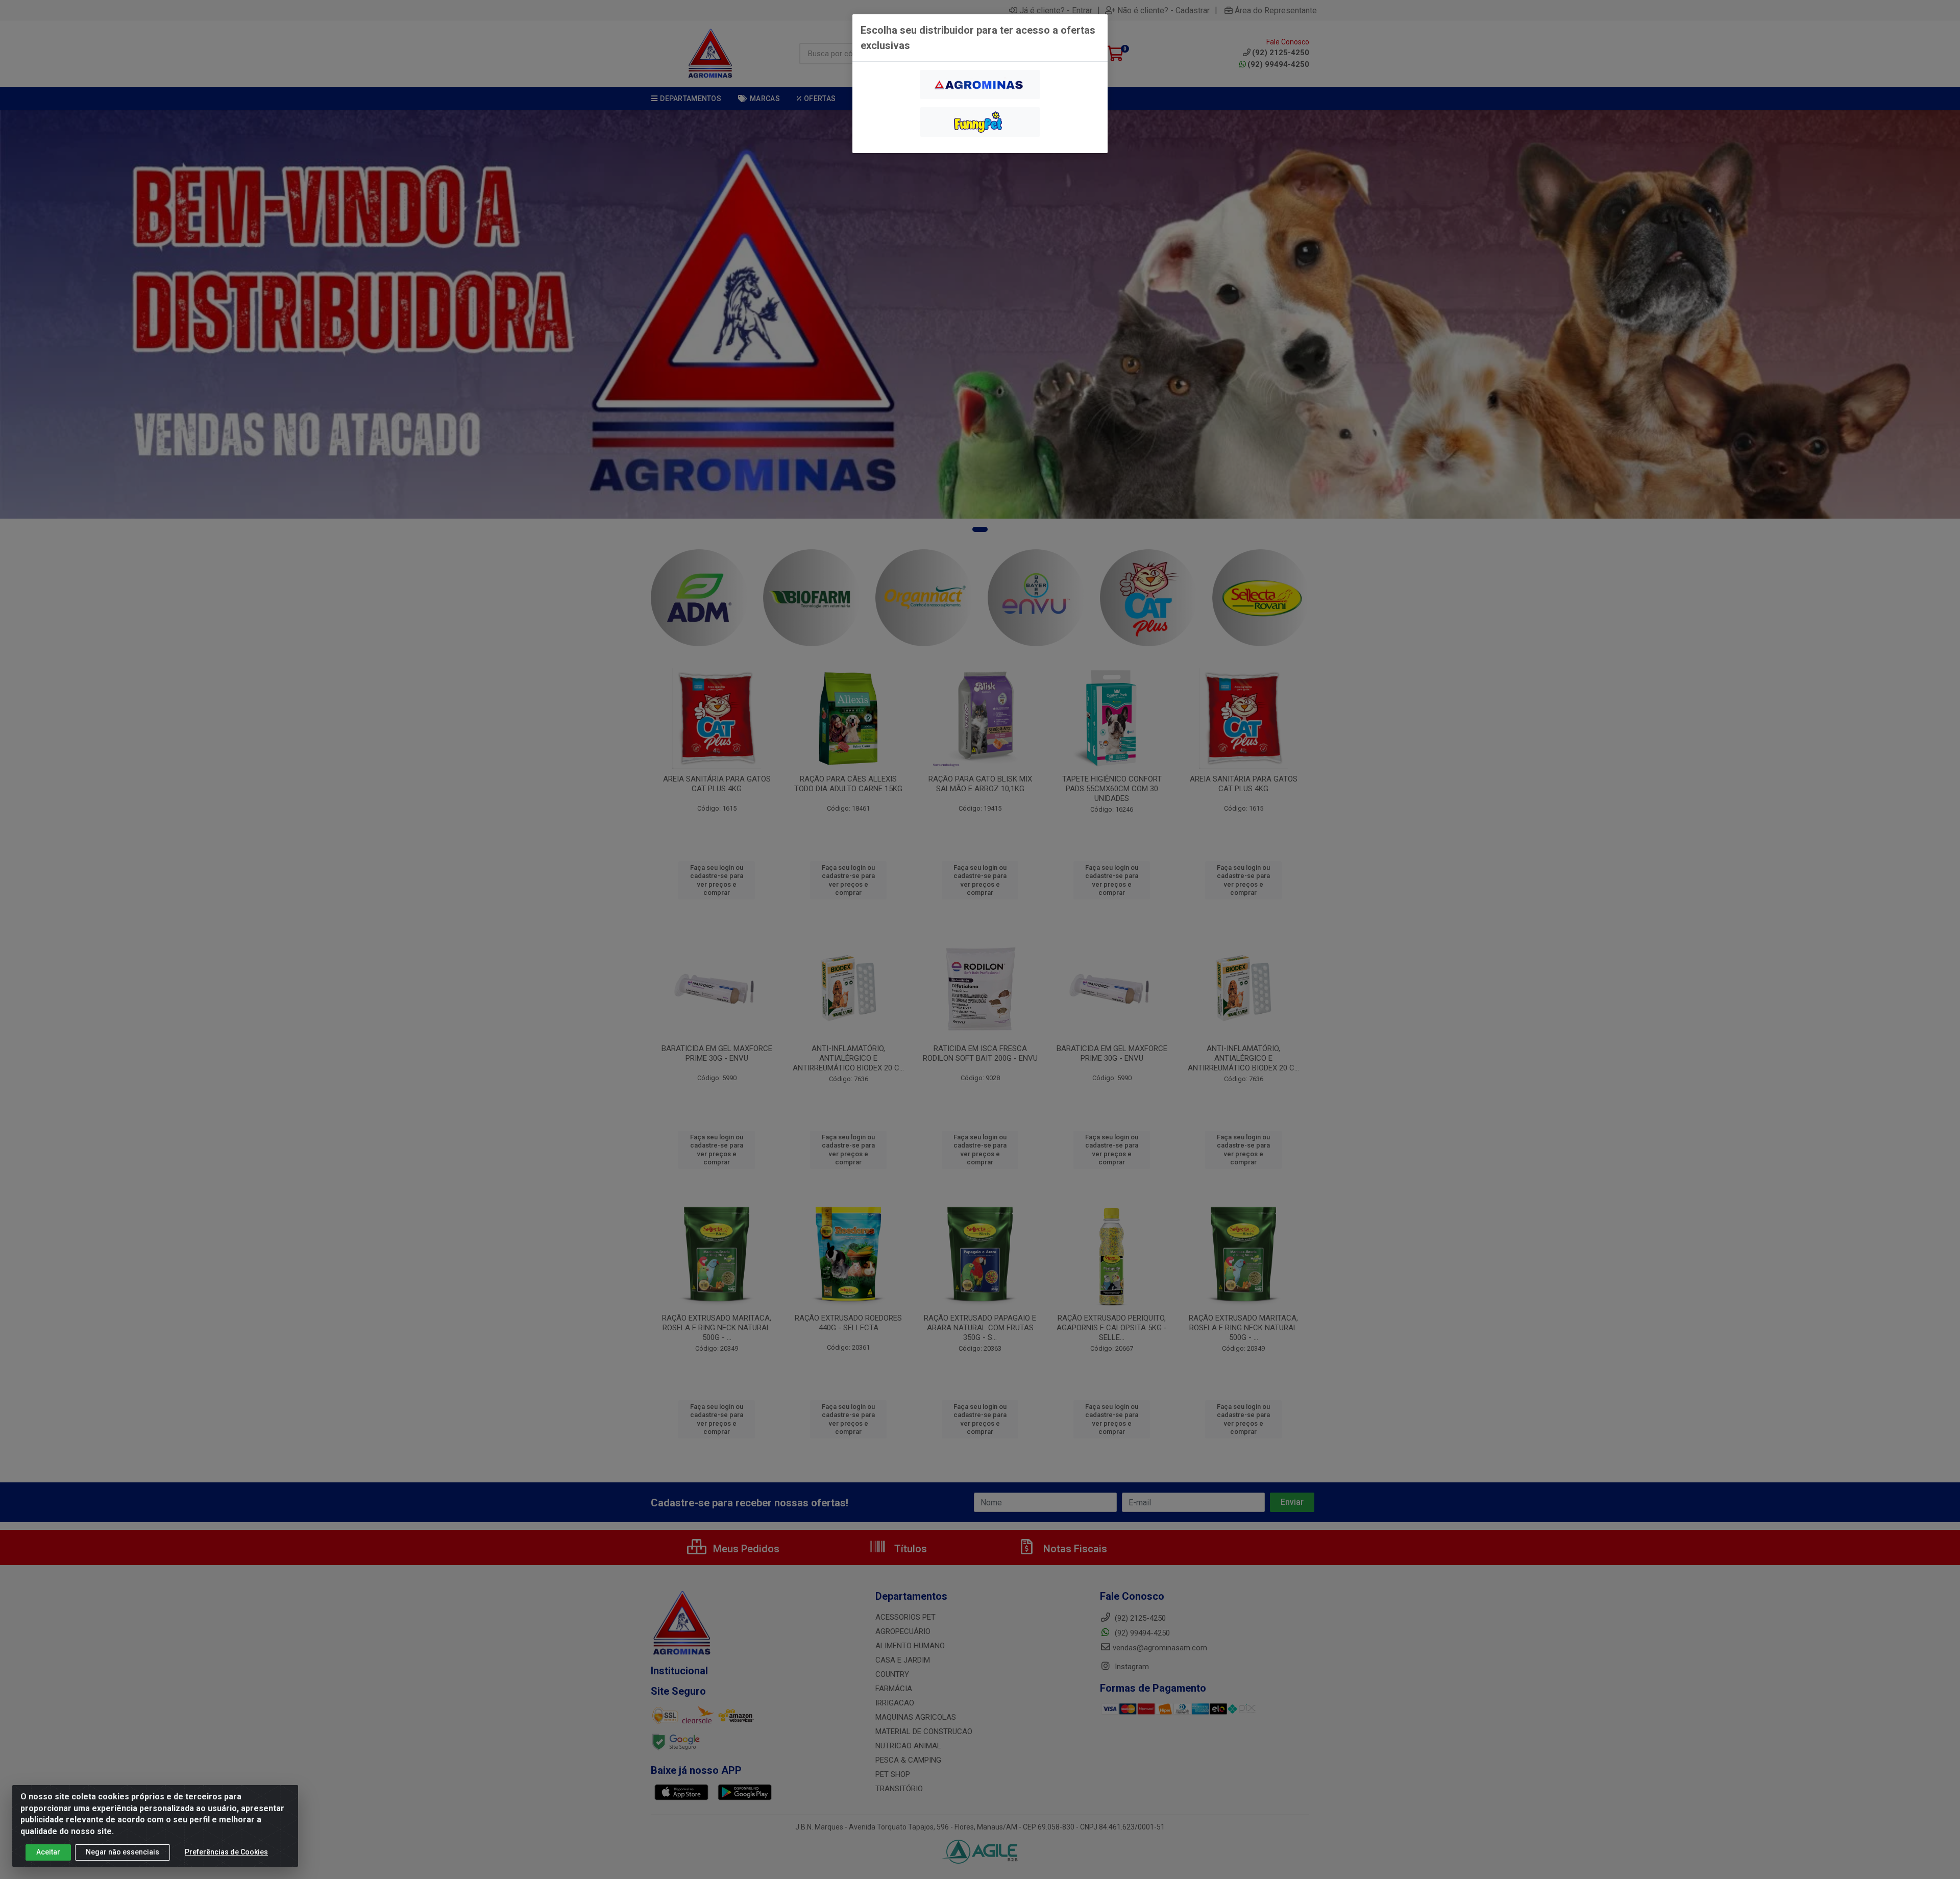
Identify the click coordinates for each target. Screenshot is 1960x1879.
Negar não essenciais (122, 1852)
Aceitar (48, 1852)
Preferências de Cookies (226, 1852)
